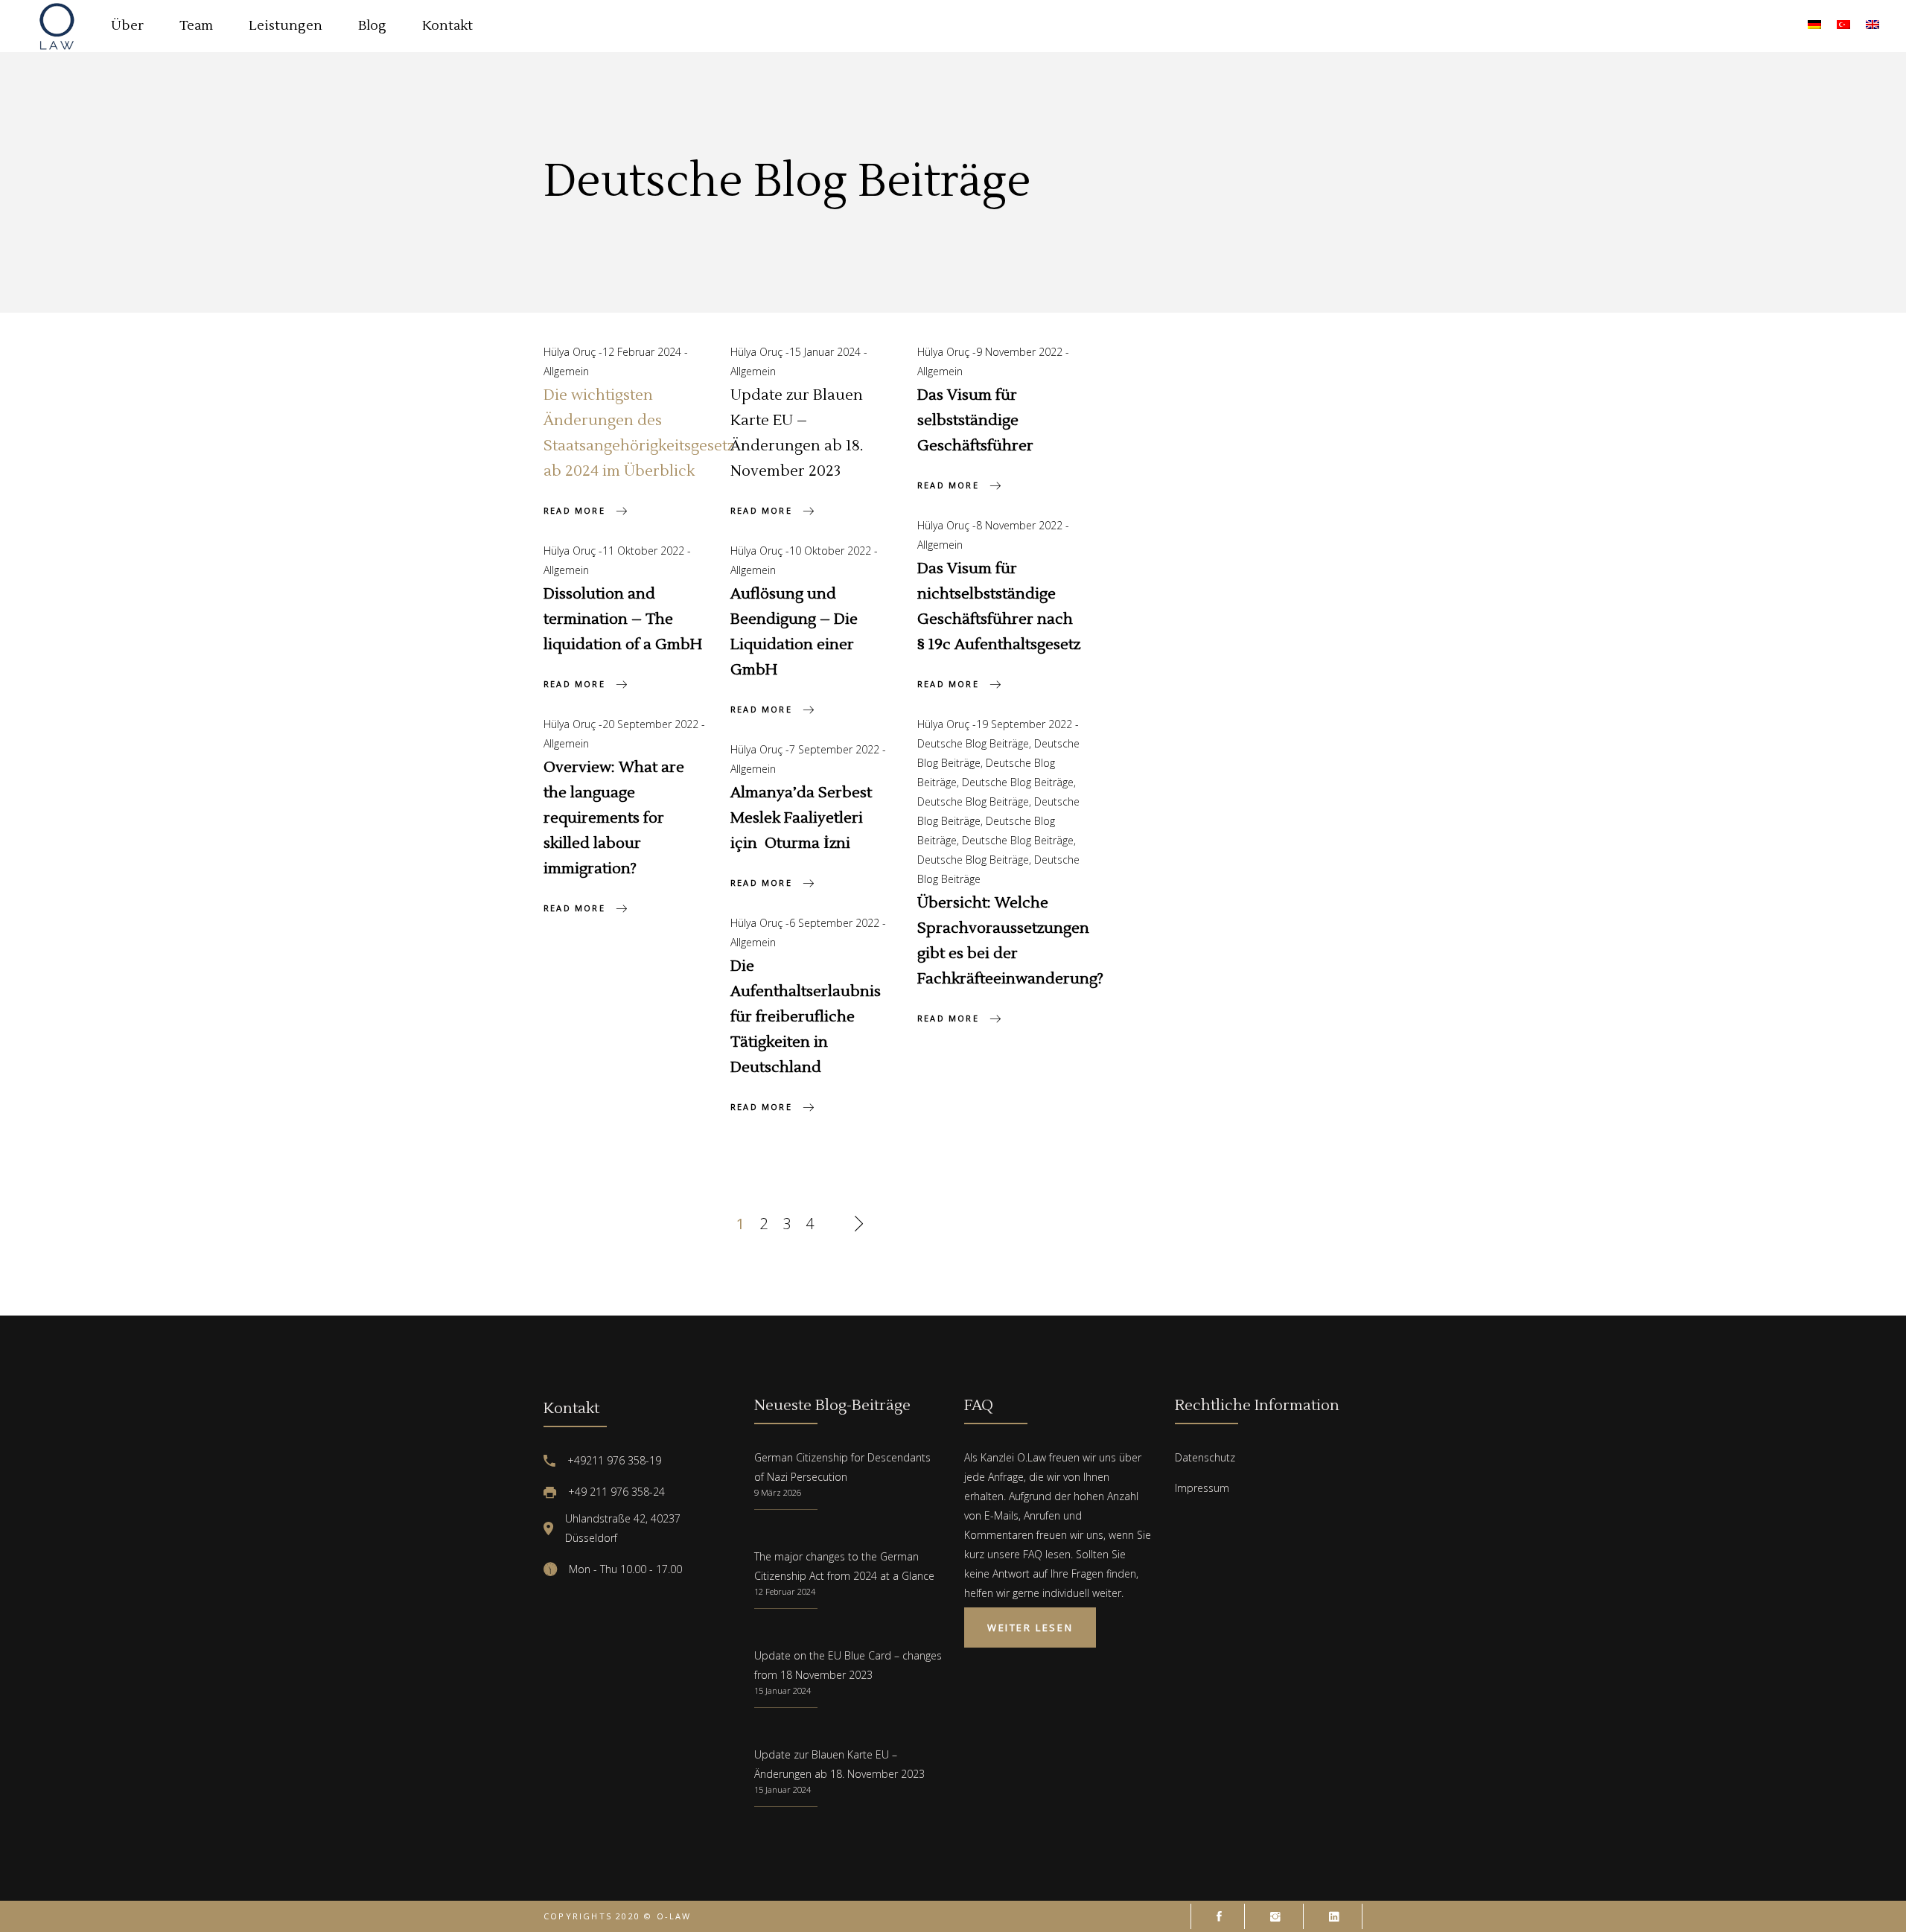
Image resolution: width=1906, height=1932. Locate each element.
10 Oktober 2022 (832, 551)
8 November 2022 (1021, 525)
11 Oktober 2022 (645, 551)
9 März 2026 (778, 1492)
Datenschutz (1205, 1457)
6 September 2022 (836, 923)
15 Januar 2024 (826, 352)
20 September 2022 (652, 724)
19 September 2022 (1026, 724)
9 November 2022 (1021, 352)
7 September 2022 (836, 749)
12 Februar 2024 (643, 352)
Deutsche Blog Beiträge (973, 743)
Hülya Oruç (571, 352)
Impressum (1202, 1488)
